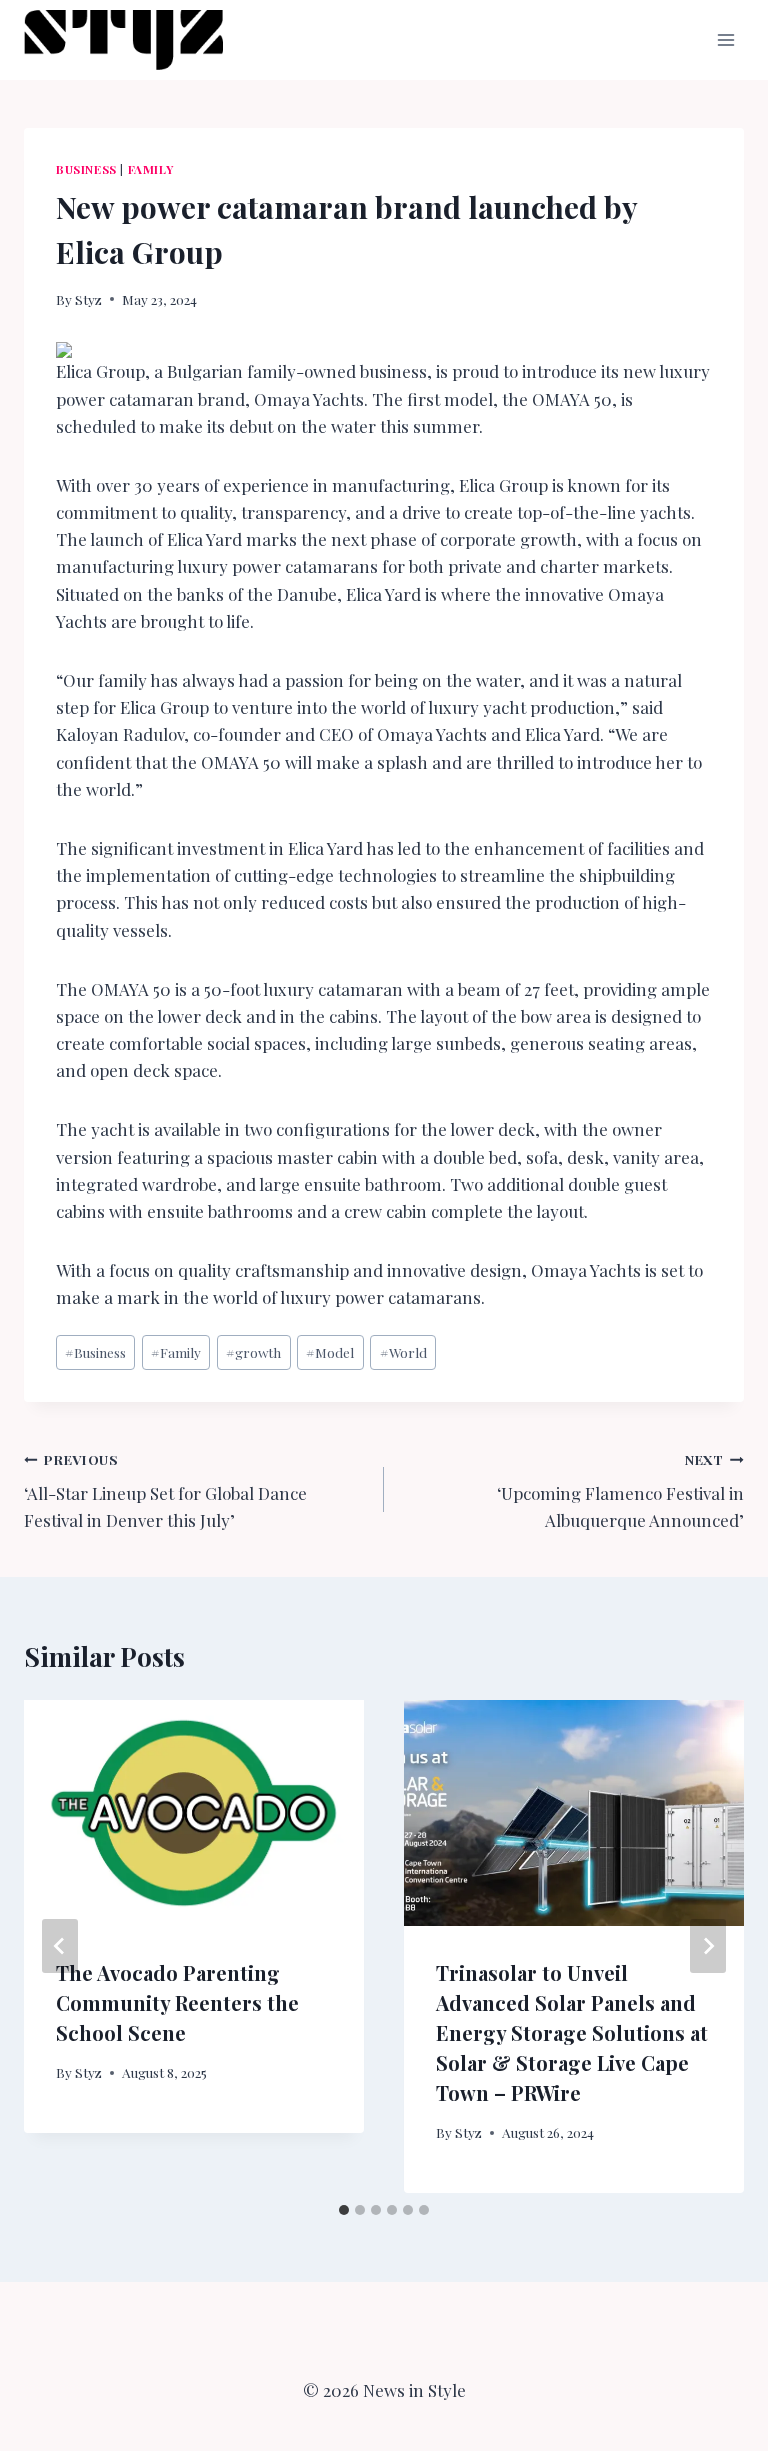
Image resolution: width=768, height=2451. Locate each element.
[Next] (708, 1946)
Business (86, 169)
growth (253, 1352)
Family (151, 169)
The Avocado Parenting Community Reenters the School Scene (177, 2002)
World (403, 1352)
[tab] (344, 2210)
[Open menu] (725, 39)
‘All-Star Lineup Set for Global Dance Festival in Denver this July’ (165, 1491)
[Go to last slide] (60, 1946)
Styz (88, 299)
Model (330, 1352)
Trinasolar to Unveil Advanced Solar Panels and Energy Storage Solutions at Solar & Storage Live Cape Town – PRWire (572, 2032)
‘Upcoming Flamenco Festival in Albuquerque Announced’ (620, 1491)
